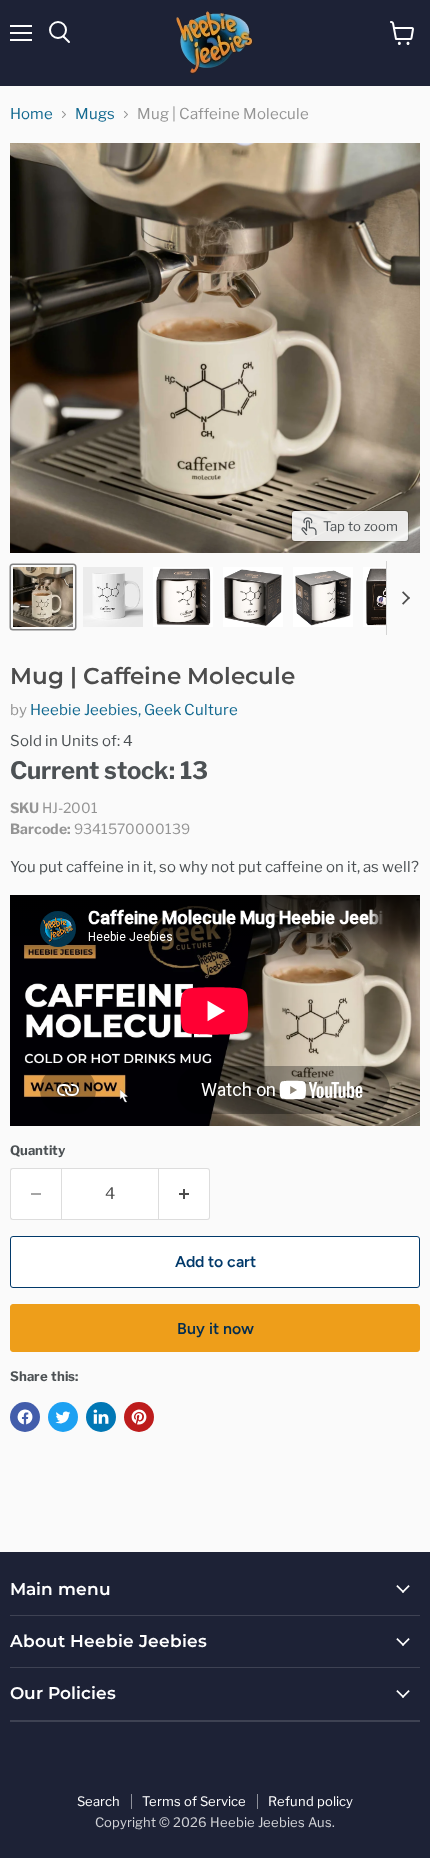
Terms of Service (194, 1801)
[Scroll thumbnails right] (402, 598)
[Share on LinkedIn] (101, 1417)
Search (98, 1801)
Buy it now (215, 1328)
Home (31, 114)
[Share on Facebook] (25, 1417)
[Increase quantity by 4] (184, 1194)
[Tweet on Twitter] (63, 1417)
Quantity (37, 1150)
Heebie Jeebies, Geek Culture (134, 710)
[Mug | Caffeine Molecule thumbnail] (43, 597)
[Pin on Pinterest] (139, 1417)
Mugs (95, 114)
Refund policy (310, 1801)
